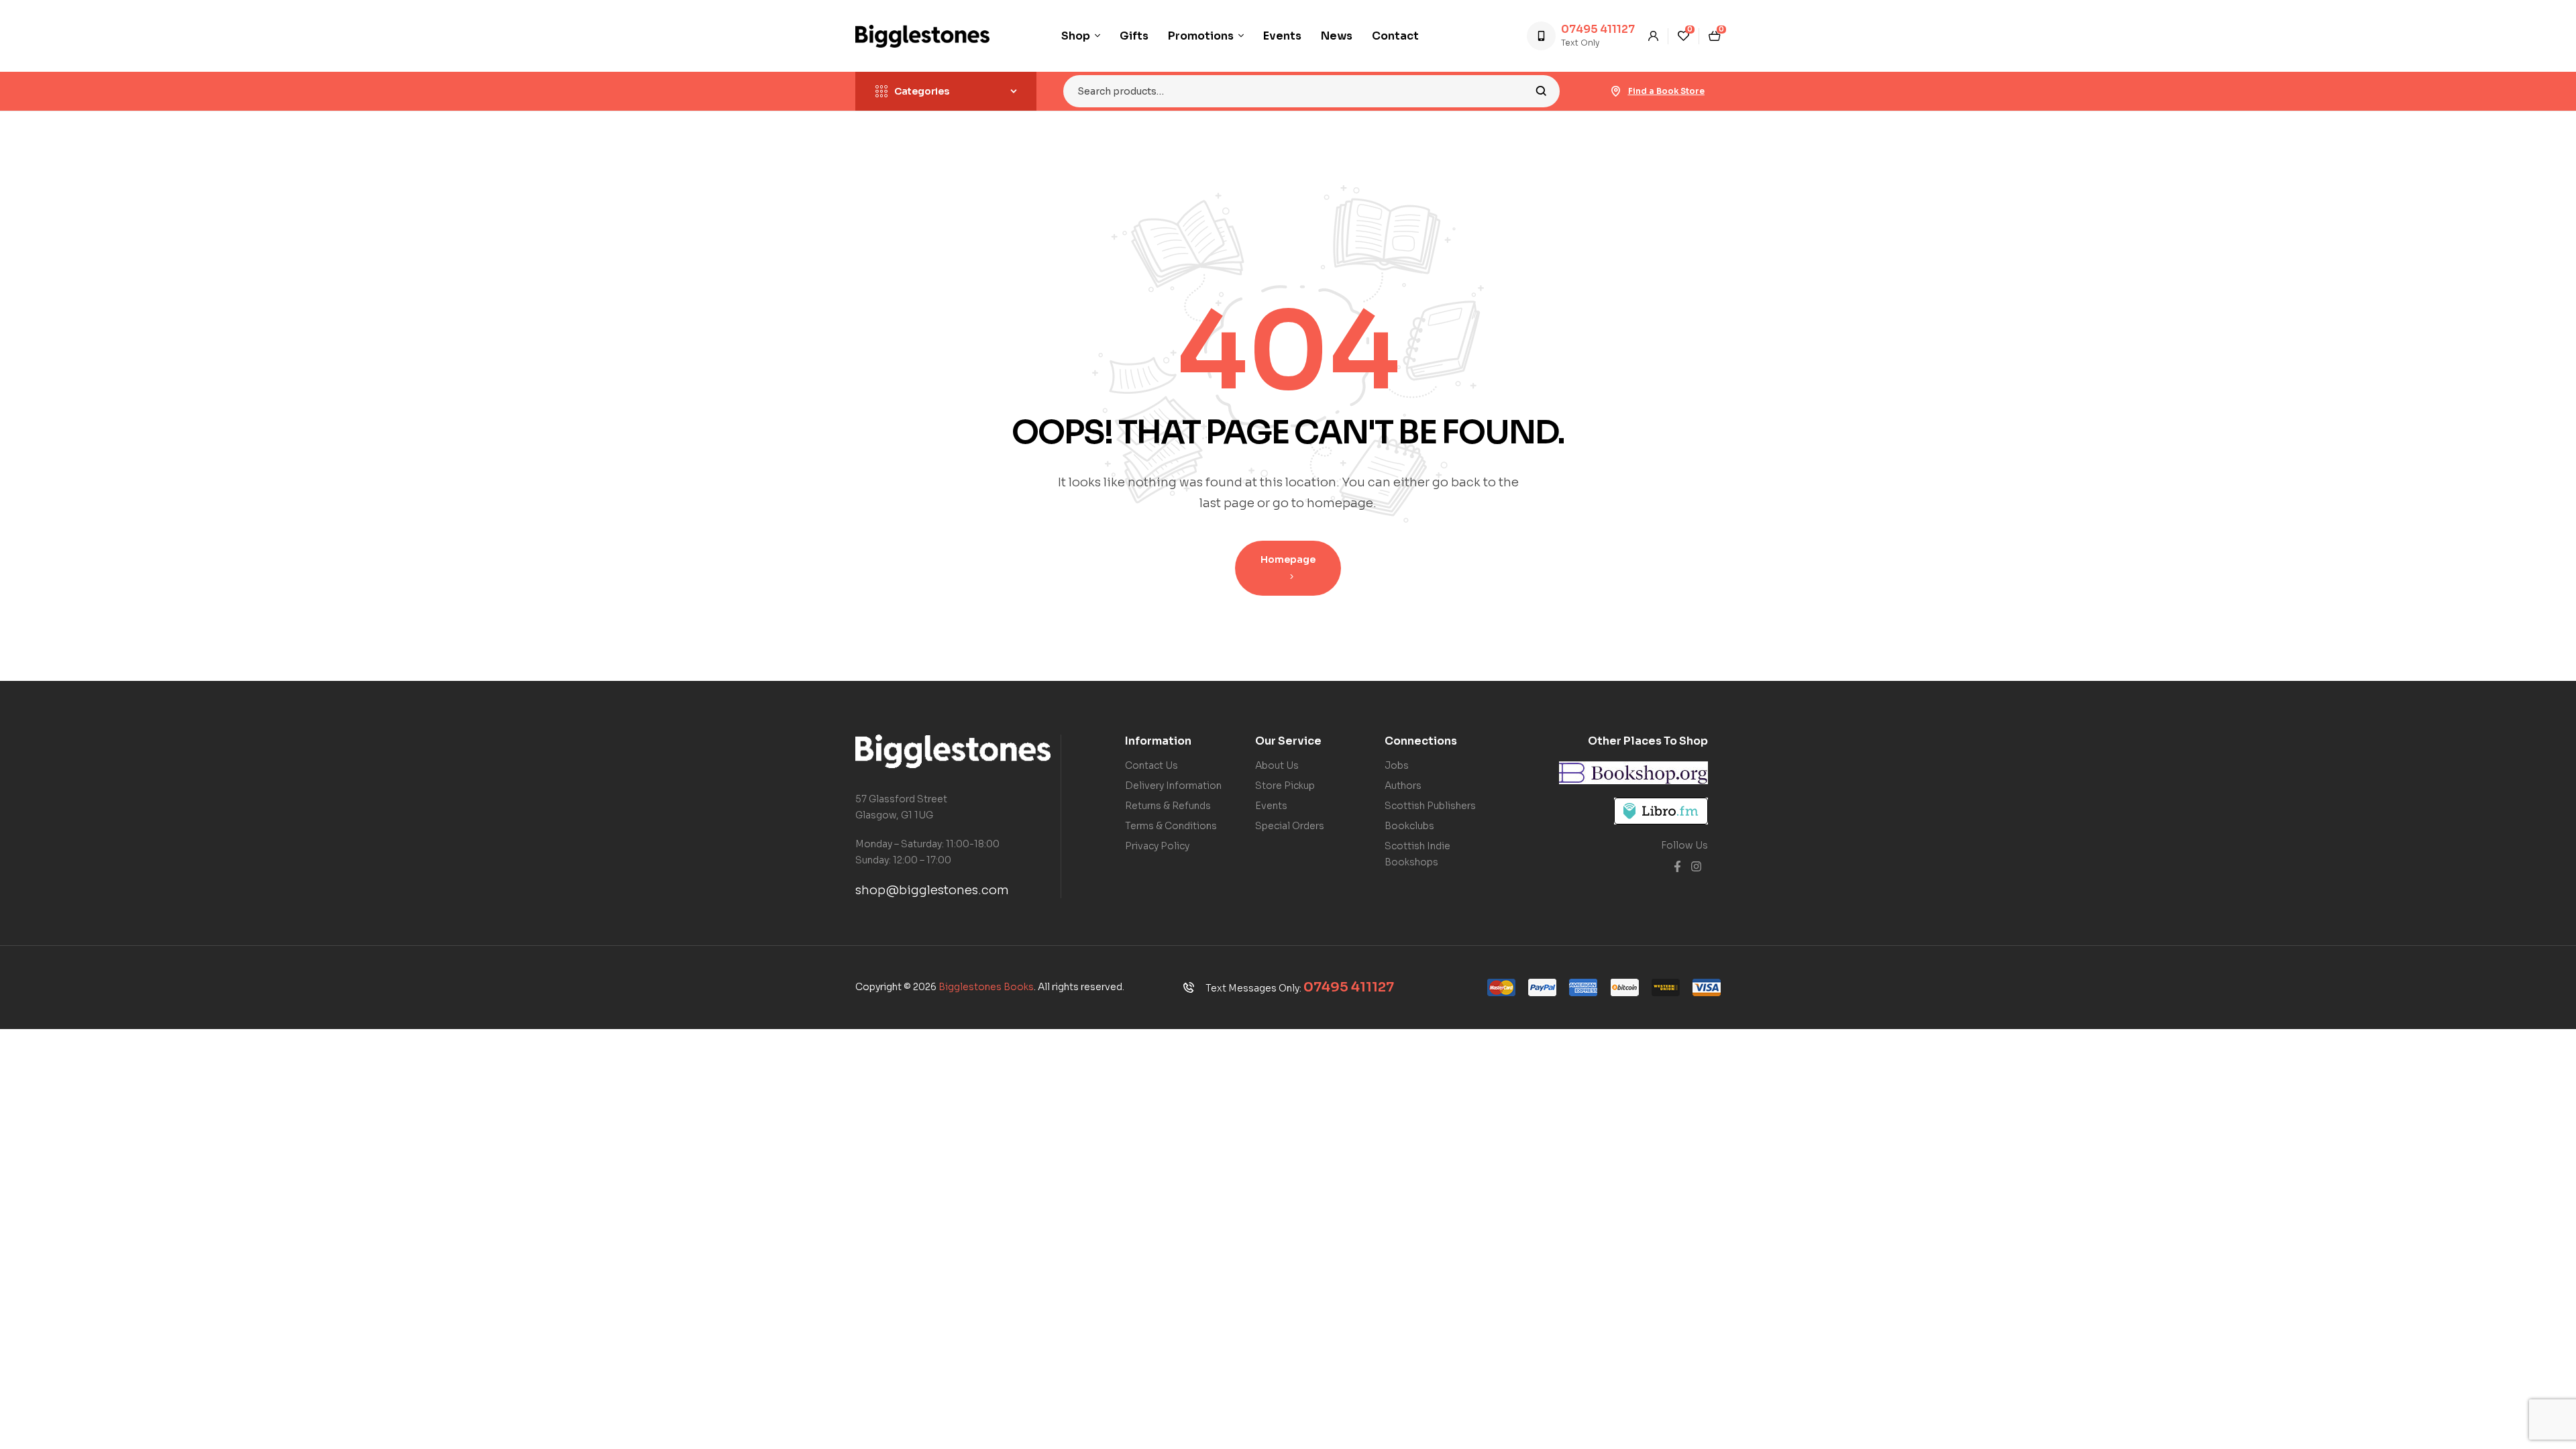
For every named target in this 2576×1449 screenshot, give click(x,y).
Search (1541, 91)
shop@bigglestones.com (932, 890)
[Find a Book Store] (1616, 91)
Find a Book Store (1666, 91)
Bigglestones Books (986, 987)
